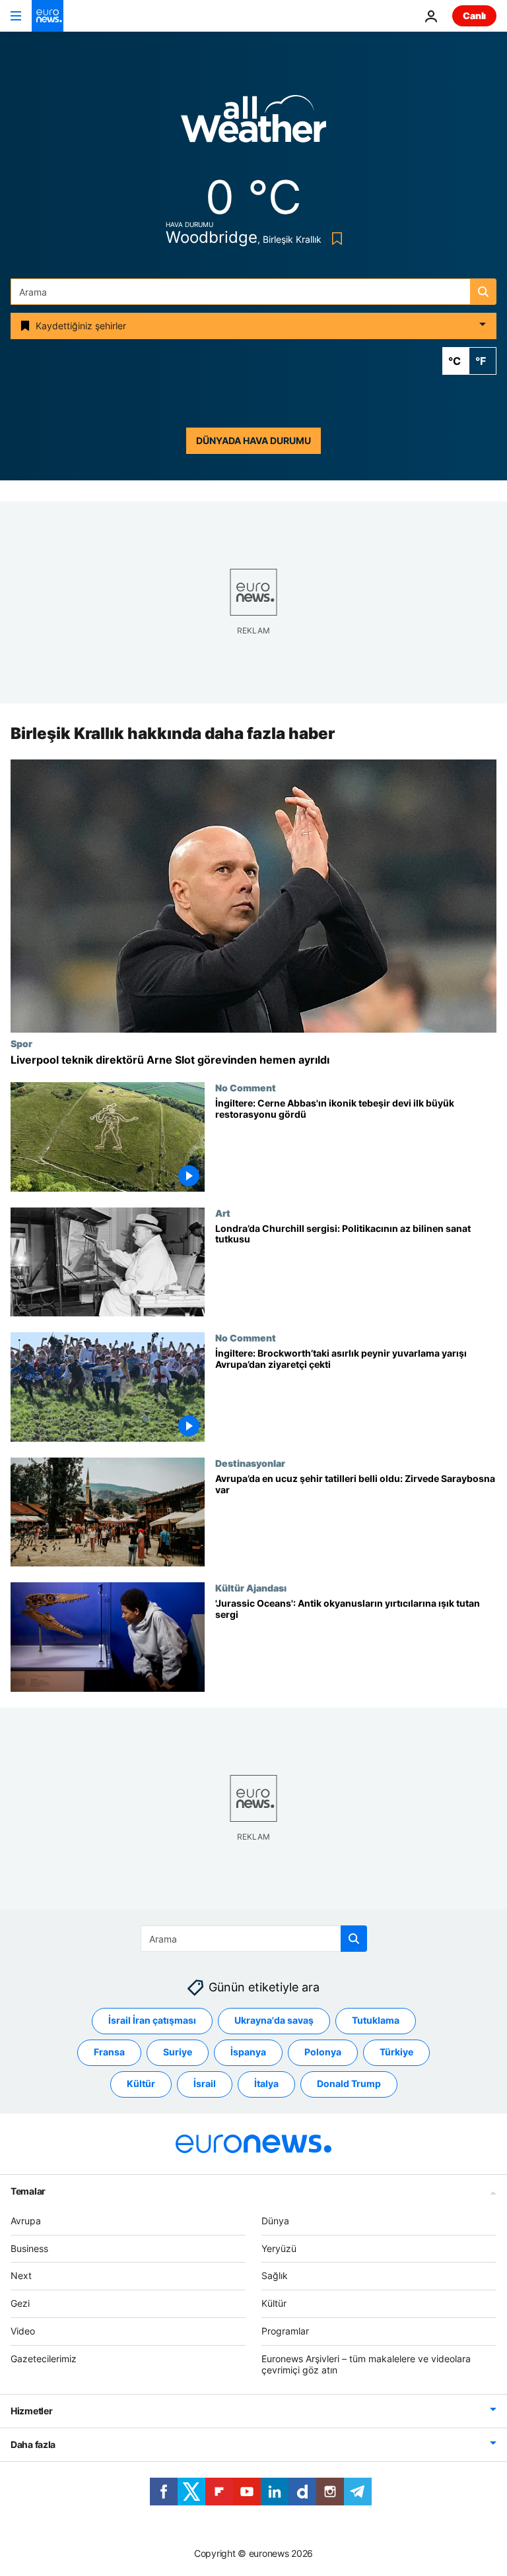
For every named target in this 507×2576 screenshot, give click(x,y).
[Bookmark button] (334, 239)
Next (21, 2276)
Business (29, 2248)
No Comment (246, 1087)
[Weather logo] (253, 123)
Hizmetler (31, 2411)
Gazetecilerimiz (44, 2359)
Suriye (178, 2052)
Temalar (28, 2191)
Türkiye (396, 2052)
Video (23, 2331)
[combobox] (253, 292)
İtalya (266, 2084)
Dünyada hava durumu (253, 440)
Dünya (275, 2221)
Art (223, 1213)
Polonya (323, 2052)
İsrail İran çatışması (152, 2021)
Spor (21, 1043)
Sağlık (275, 2276)
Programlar (285, 2331)
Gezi (20, 2303)
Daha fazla (33, 2445)
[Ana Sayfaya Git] (48, 16)
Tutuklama (376, 2021)
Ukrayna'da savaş (274, 2021)
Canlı (474, 16)
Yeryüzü (279, 2248)
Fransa (109, 2052)
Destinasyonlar (250, 1463)
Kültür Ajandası (251, 1588)
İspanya (248, 2052)
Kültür (141, 2084)
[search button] (483, 292)
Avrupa (26, 2221)
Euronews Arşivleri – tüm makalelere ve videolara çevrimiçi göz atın (366, 2364)
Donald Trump (349, 2084)
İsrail (205, 2084)
